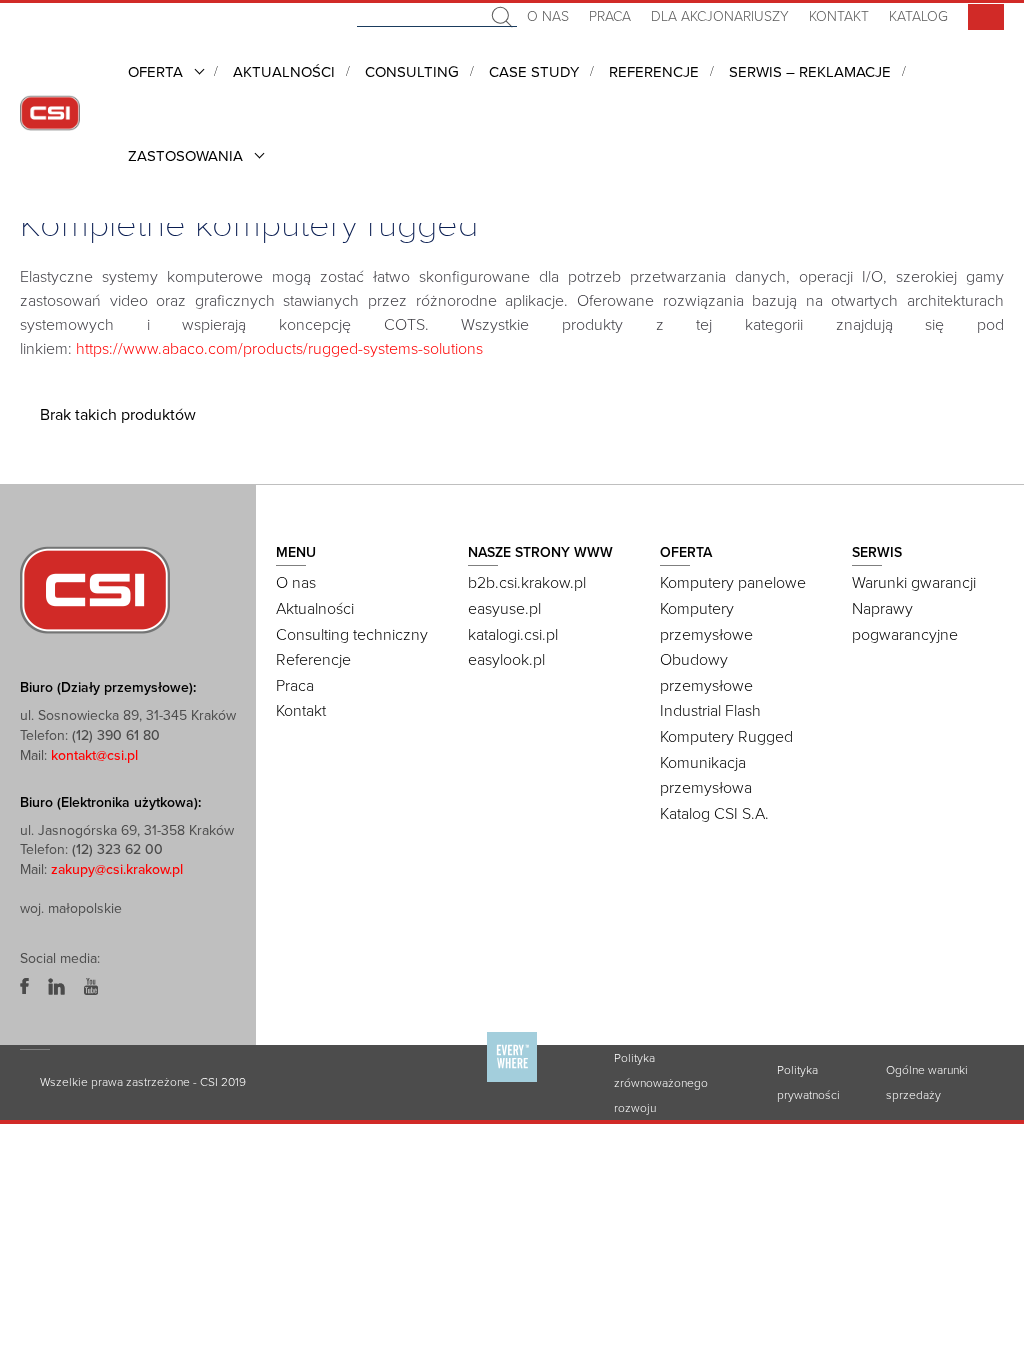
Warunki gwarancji (914, 583)
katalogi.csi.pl (513, 635)
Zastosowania (185, 156)
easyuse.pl (504, 609)
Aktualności (284, 72)
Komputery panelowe (733, 583)
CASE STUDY (534, 72)
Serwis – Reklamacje (810, 72)
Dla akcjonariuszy (720, 16)
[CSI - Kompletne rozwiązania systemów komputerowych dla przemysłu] (95, 589)
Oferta (155, 72)
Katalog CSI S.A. (714, 814)
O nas (548, 16)
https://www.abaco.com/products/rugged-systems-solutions (279, 349)
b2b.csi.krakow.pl (527, 583)
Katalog (918, 16)
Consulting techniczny (352, 635)
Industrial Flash (710, 711)
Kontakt (839, 16)
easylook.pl (506, 660)
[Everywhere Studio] (512, 1081)
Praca (610, 16)
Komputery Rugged (726, 737)
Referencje (654, 72)
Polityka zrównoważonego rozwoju (661, 1083)
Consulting (412, 72)
